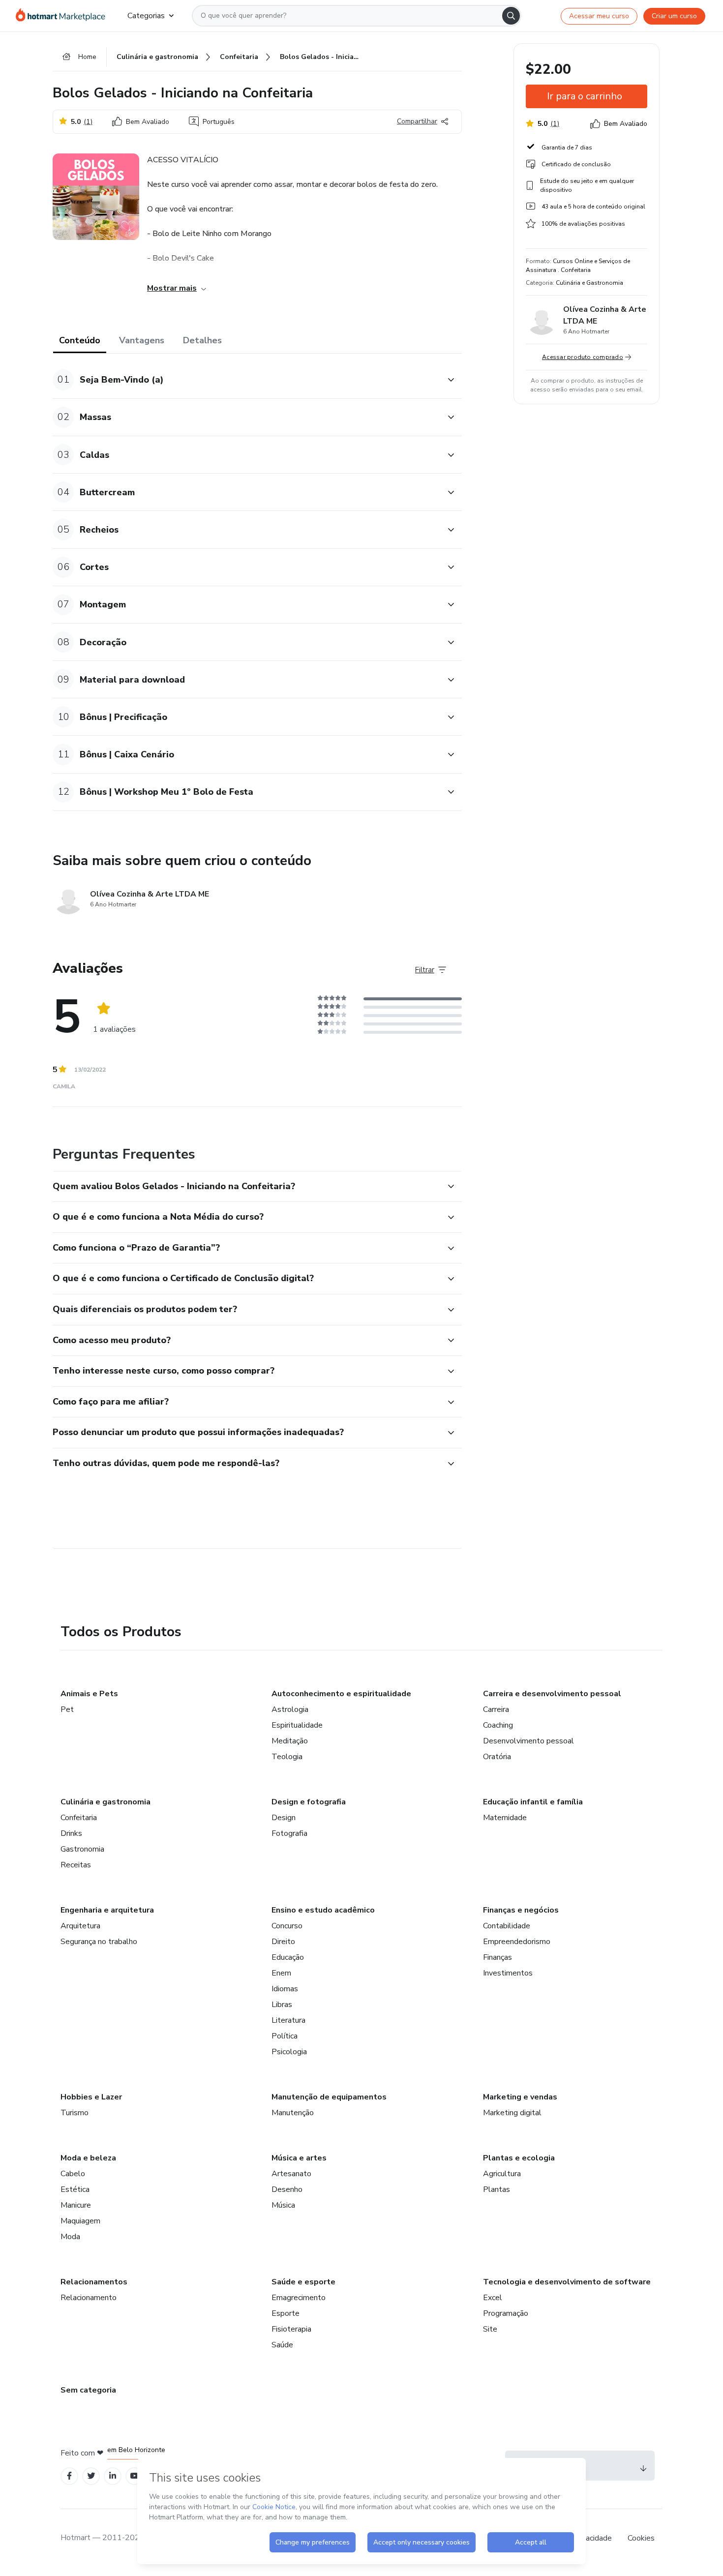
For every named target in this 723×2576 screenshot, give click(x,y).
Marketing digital (512, 2113)
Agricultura (502, 2174)
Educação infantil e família (533, 1802)
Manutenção (293, 2113)
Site (490, 2329)
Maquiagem (80, 2221)
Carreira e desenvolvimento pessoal (552, 1694)
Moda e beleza (88, 2158)
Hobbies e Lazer (91, 2097)
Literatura (288, 2020)
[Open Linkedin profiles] (113, 2476)
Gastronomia (82, 1849)
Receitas (76, 1865)
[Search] (511, 16)
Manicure (76, 2205)
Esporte (286, 2313)
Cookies (641, 2538)
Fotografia (289, 1833)
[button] (246, 380)
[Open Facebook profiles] (69, 2476)
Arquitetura (80, 1926)
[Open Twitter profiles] (91, 2476)
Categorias (146, 16)
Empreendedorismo (517, 1942)
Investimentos (508, 1973)
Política (285, 2036)
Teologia (287, 1757)
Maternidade (505, 1818)
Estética (75, 2189)
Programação (506, 2313)
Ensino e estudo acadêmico (323, 1910)
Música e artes (299, 2158)
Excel (493, 2298)
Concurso (287, 1926)
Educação (288, 1957)
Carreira (496, 1709)
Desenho (287, 2189)
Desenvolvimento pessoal (528, 1741)
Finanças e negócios (521, 1910)
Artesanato (291, 2174)
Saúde (282, 2345)
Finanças (497, 1957)
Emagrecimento (299, 2298)
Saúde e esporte (303, 2282)
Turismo (75, 2113)
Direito (283, 1942)
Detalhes (202, 340)
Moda (70, 2237)
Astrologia (290, 1709)
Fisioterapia (291, 2329)
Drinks (71, 1833)
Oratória (497, 1757)
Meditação (290, 1741)
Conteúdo (80, 340)
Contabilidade (507, 1926)
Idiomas (285, 1989)
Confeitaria (79, 1818)
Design (284, 1818)
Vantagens (142, 340)
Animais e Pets (89, 1694)
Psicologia (289, 2052)
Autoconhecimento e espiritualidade (341, 1694)
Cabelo (73, 2174)
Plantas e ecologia (519, 2158)
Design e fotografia (309, 1802)
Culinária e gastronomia (105, 1802)
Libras (282, 2005)
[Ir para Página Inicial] (64, 16)
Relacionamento (89, 2298)
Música (283, 2205)
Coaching (498, 1725)
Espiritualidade (297, 1725)
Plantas (497, 2189)
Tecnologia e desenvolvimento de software (567, 2282)
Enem (281, 1973)
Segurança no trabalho (99, 1942)
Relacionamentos (94, 2282)
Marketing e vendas (520, 2097)
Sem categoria (88, 2390)
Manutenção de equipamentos (329, 2097)
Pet (67, 1709)
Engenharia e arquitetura (107, 1910)
